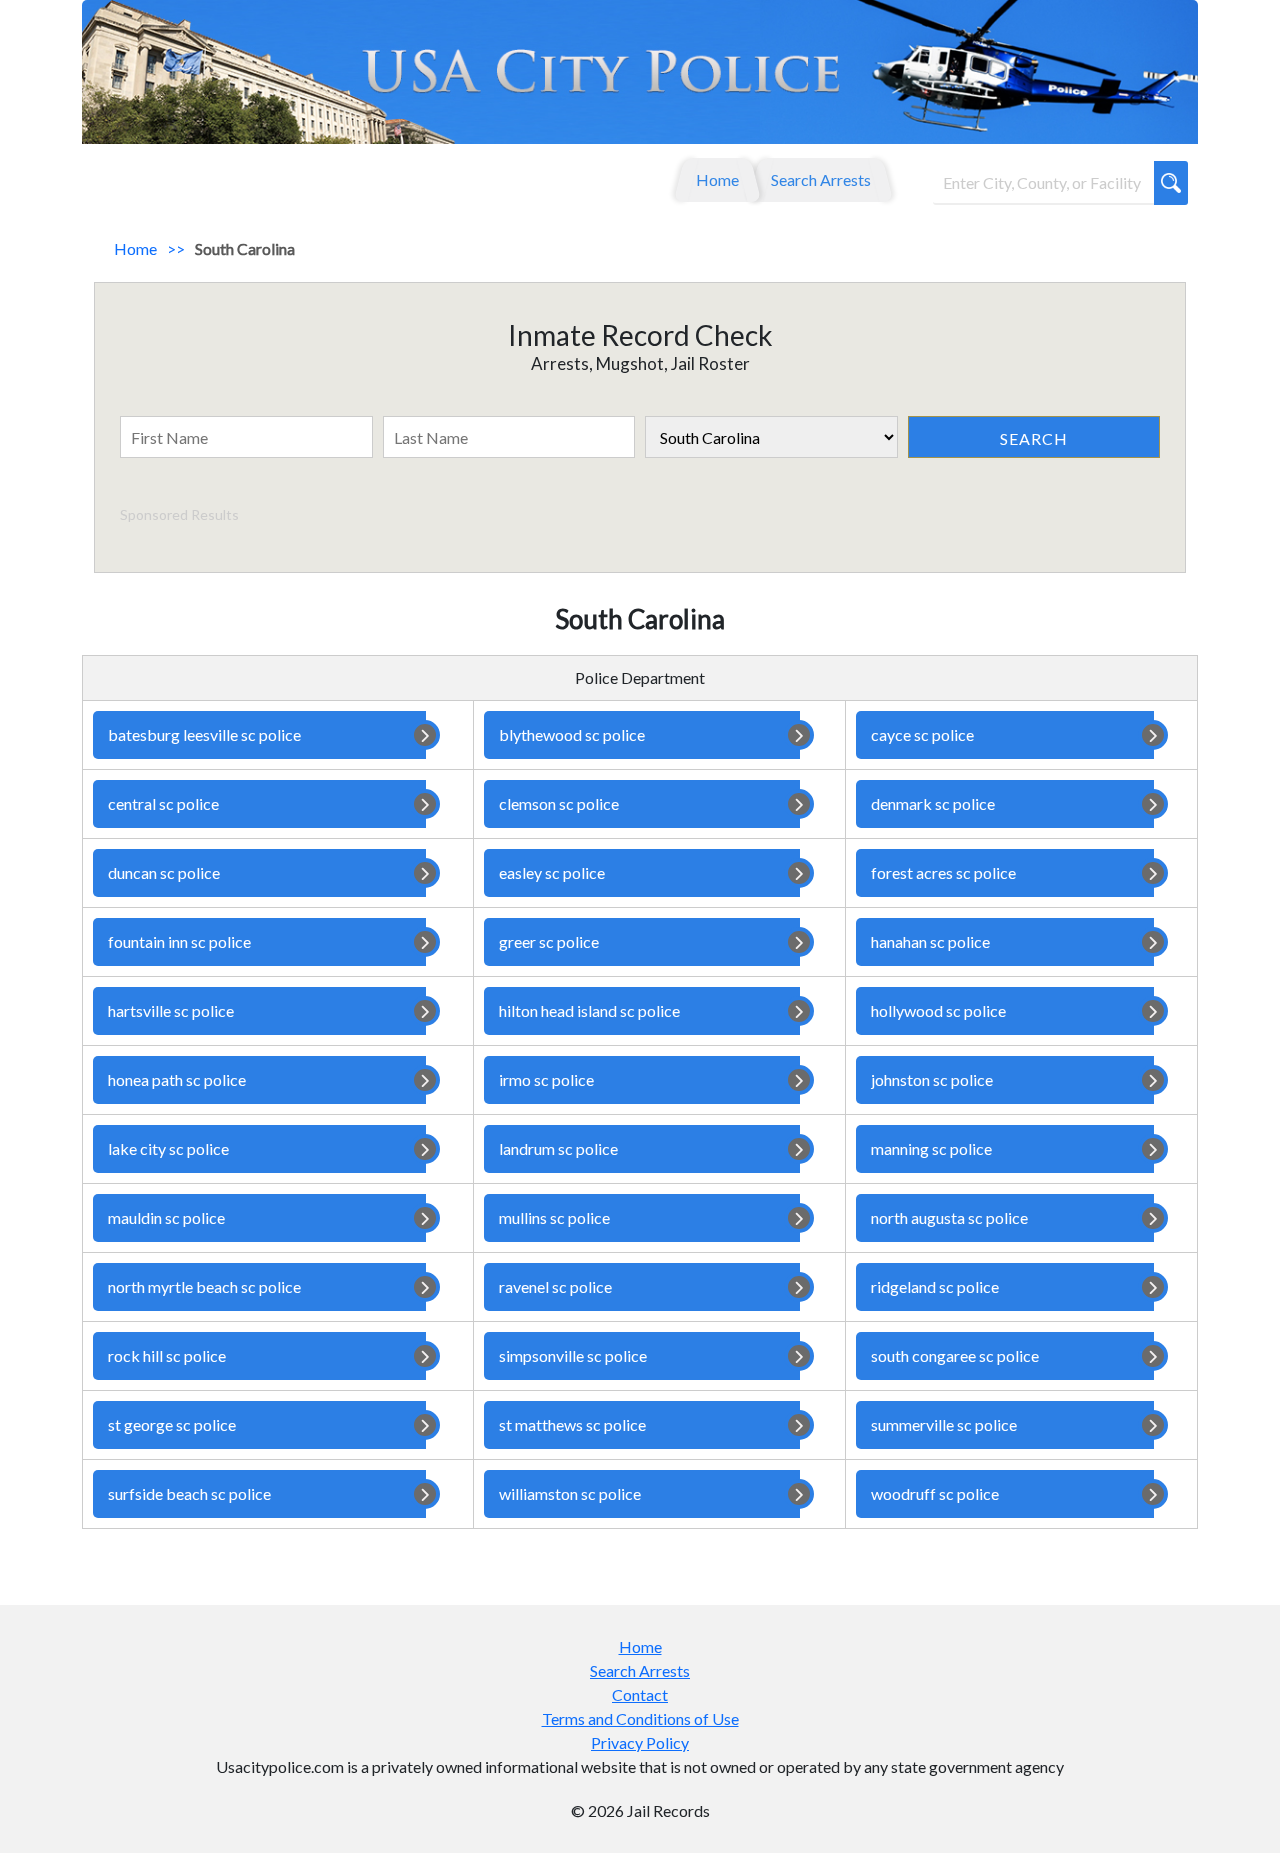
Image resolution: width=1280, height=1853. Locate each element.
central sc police (163, 803)
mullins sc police (554, 1217)
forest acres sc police (943, 872)
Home (717, 179)
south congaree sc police (955, 1355)
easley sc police (552, 872)
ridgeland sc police (935, 1286)
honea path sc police (177, 1079)
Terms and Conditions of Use (640, 1718)
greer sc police (549, 941)
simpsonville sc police (573, 1355)
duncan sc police (164, 872)
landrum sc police (558, 1148)
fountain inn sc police (179, 941)
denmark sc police (933, 803)
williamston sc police (570, 1493)
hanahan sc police (930, 941)
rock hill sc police (167, 1355)
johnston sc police (932, 1079)
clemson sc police (559, 803)
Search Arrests (821, 179)
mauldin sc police (166, 1217)
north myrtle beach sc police (204, 1286)
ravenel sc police (555, 1286)
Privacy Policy (640, 1742)
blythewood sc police (572, 734)
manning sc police (931, 1148)
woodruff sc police (935, 1493)
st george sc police (172, 1424)
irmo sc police (546, 1079)
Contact (640, 1694)
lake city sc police (168, 1148)
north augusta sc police (949, 1217)
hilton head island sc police (589, 1010)
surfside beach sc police (189, 1493)
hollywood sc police (938, 1010)
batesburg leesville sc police (204, 734)
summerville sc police (944, 1424)
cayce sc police (922, 734)
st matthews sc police (572, 1424)
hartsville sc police (171, 1010)
